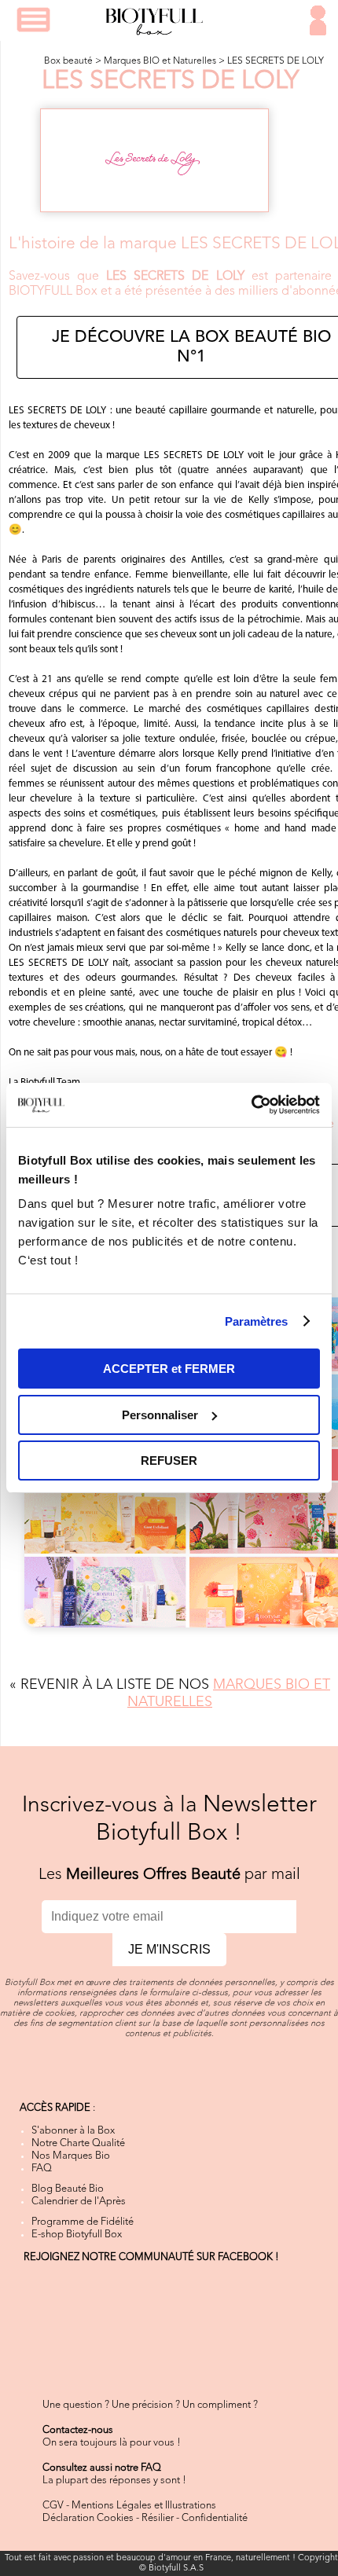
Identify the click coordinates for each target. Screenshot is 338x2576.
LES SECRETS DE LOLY (276, 61)
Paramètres (257, 1321)
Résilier (158, 2518)
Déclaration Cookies (88, 2518)
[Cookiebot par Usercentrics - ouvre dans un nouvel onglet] (251, 1105)
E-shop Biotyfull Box (77, 2235)
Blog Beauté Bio (68, 2189)
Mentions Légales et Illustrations (144, 2506)
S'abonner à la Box (73, 2131)
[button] (33, 20)
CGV (53, 2506)
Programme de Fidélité (83, 2222)
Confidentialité (215, 2518)
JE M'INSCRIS (169, 1949)
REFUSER (169, 1460)
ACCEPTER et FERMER (169, 1369)
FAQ (42, 2169)
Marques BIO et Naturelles (160, 61)
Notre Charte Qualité (78, 2143)
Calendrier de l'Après (79, 2202)
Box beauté (68, 61)
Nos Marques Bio (71, 2156)
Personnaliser (160, 1415)
